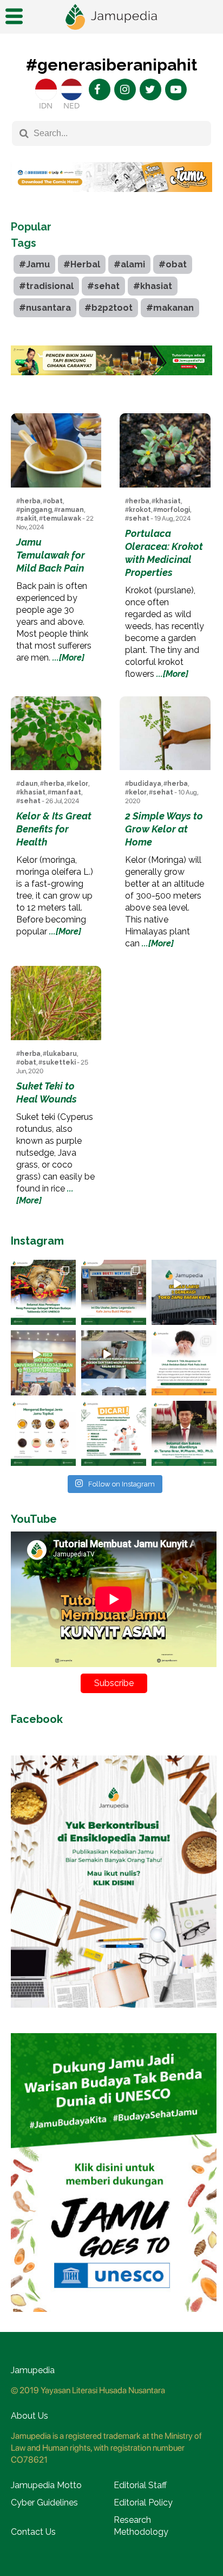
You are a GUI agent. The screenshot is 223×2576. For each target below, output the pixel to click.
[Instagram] (125, 89)
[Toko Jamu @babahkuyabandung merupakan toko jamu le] (184, 1292)
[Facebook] (100, 89)
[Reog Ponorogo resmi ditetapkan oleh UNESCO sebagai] (43, 1292)
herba (30, 501)
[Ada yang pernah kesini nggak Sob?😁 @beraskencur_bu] (114, 1363)
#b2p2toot (109, 308)
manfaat (66, 792)
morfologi (173, 510)
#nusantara (45, 308)
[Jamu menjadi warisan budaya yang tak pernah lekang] (43, 1433)
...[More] (68, 658)
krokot (140, 510)
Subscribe (114, 1683)
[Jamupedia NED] (71, 89)
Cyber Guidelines (44, 2503)
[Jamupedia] (111, 17)
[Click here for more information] (111, 200)
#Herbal (82, 264)
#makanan (170, 308)
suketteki (59, 1062)
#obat (173, 264)
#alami (129, 264)
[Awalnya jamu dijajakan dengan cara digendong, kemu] (114, 1292)
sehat (139, 518)
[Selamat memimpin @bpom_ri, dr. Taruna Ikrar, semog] (184, 1433)
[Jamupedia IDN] (46, 89)
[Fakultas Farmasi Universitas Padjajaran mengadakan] (43, 1363)
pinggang (36, 510)
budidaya (145, 784)
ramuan (71, 510)
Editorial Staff (140, 2485)
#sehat (103, 286)
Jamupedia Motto (46, 2485)
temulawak (62, 518)
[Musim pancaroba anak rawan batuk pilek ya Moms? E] (184, 1363)
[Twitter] (150, 89)
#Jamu (34, 264)
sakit (28, 518)
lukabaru (62, 1054)
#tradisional (46, 286)
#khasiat (153, 286)
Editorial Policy (143, 2503)
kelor (79, 784)
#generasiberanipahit (111, 65)
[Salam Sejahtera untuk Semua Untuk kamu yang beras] (114, 1433)
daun (29, 784)
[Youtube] (176, 89)
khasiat (168, 501)
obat (55, 501)
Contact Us (33, 2532)
